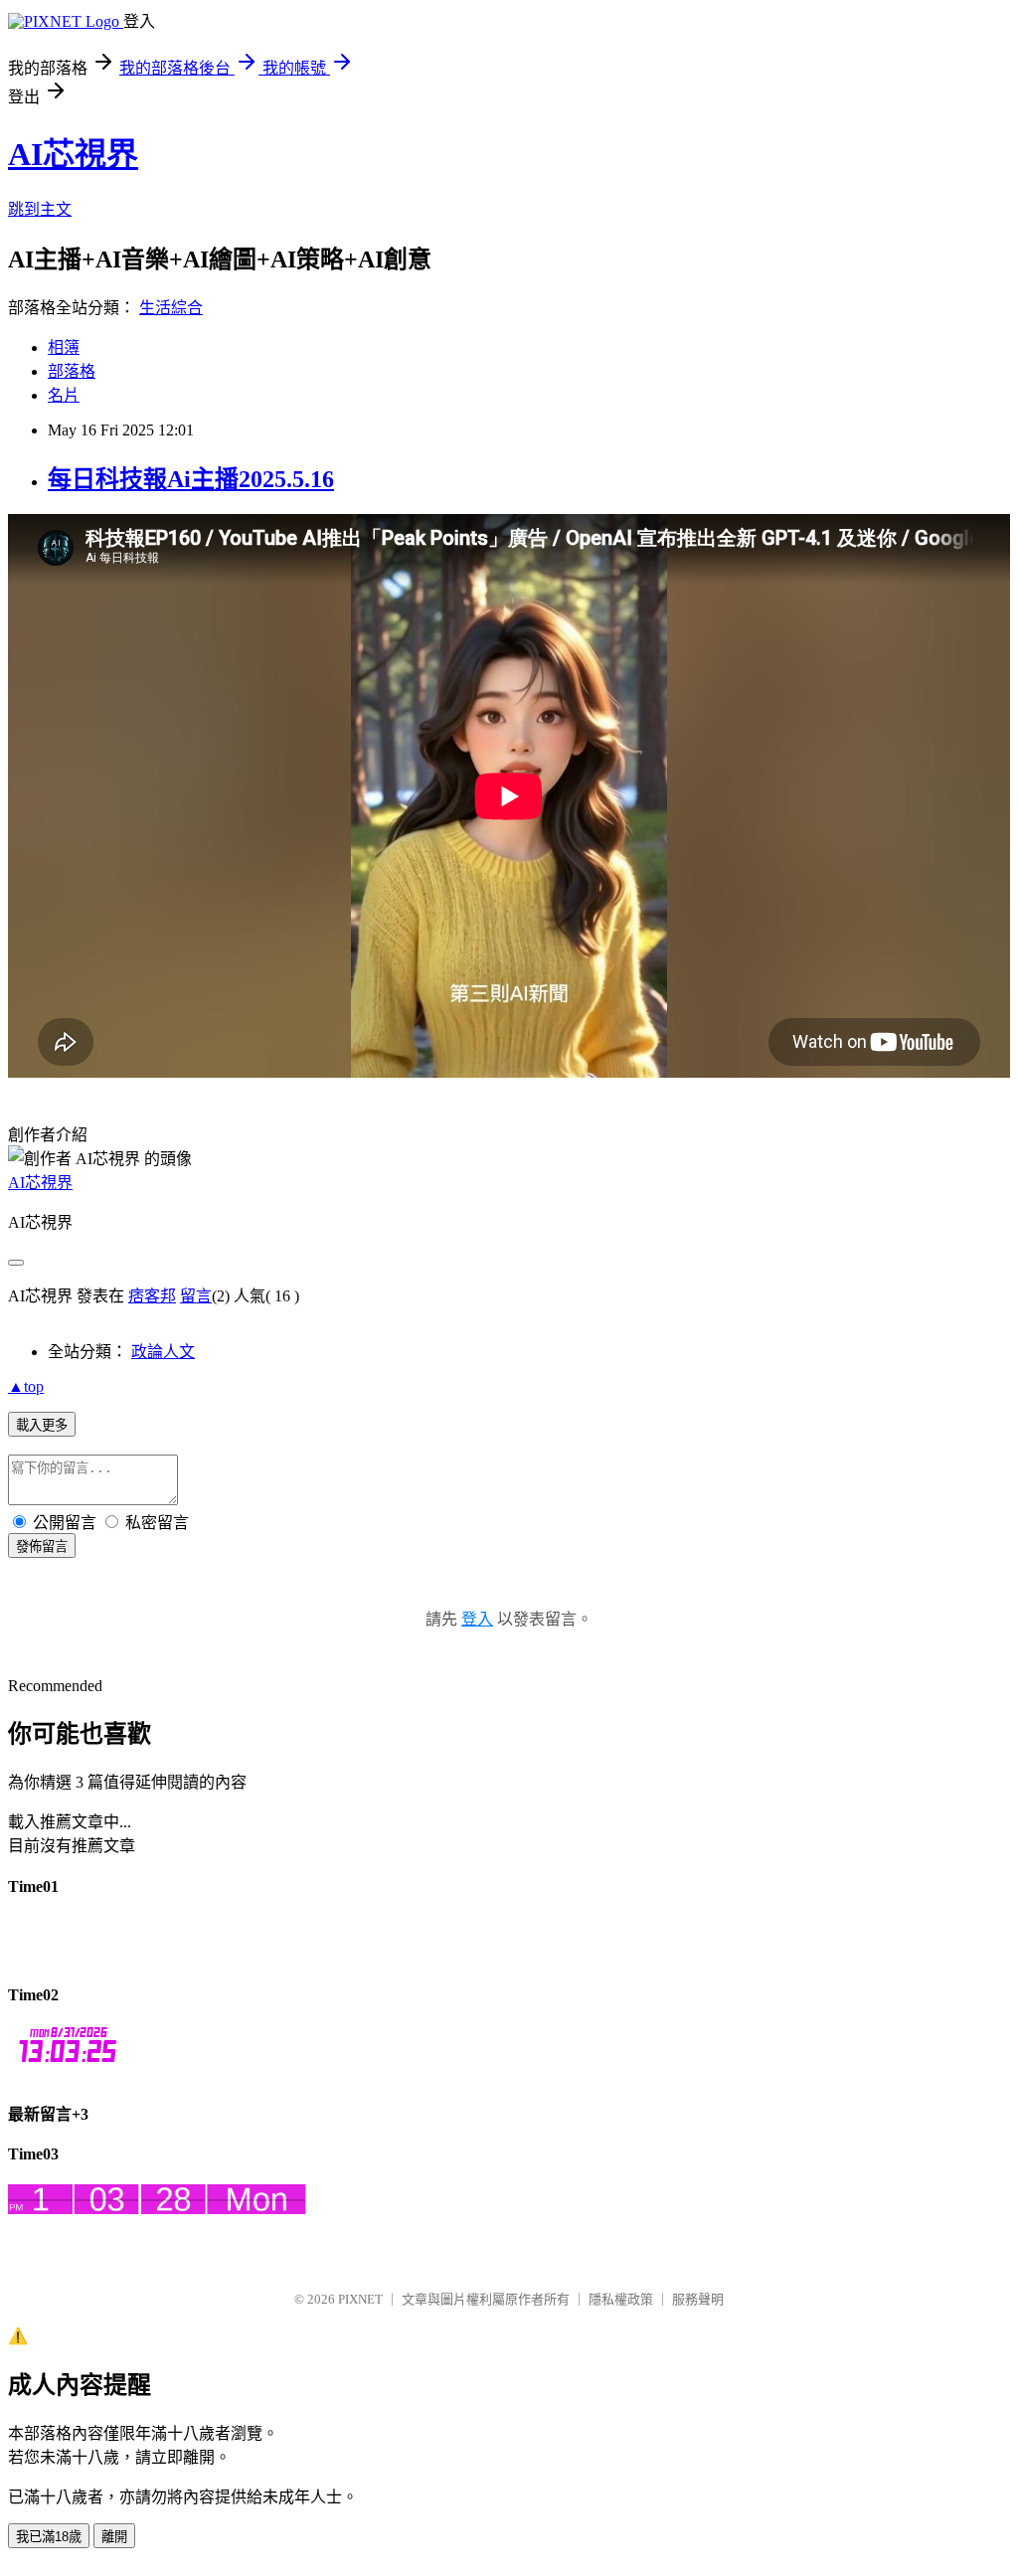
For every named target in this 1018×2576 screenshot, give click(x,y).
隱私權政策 (621, 2299)
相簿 (64, 347)
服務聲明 (698, 2299)
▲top (26, 1386)
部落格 (72, 371)
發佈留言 (42, 1546)
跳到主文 (40, 209)
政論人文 (163, 1352)
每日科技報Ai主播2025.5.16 (191, 479)
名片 (64, 395)
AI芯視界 (73, 154)
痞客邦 (152, 1296)
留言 (196, 1296)
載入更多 (42, 1425)
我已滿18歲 (49, 2537)
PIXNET (360, 2299)
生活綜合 (171, 308)
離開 (114, 2537)
